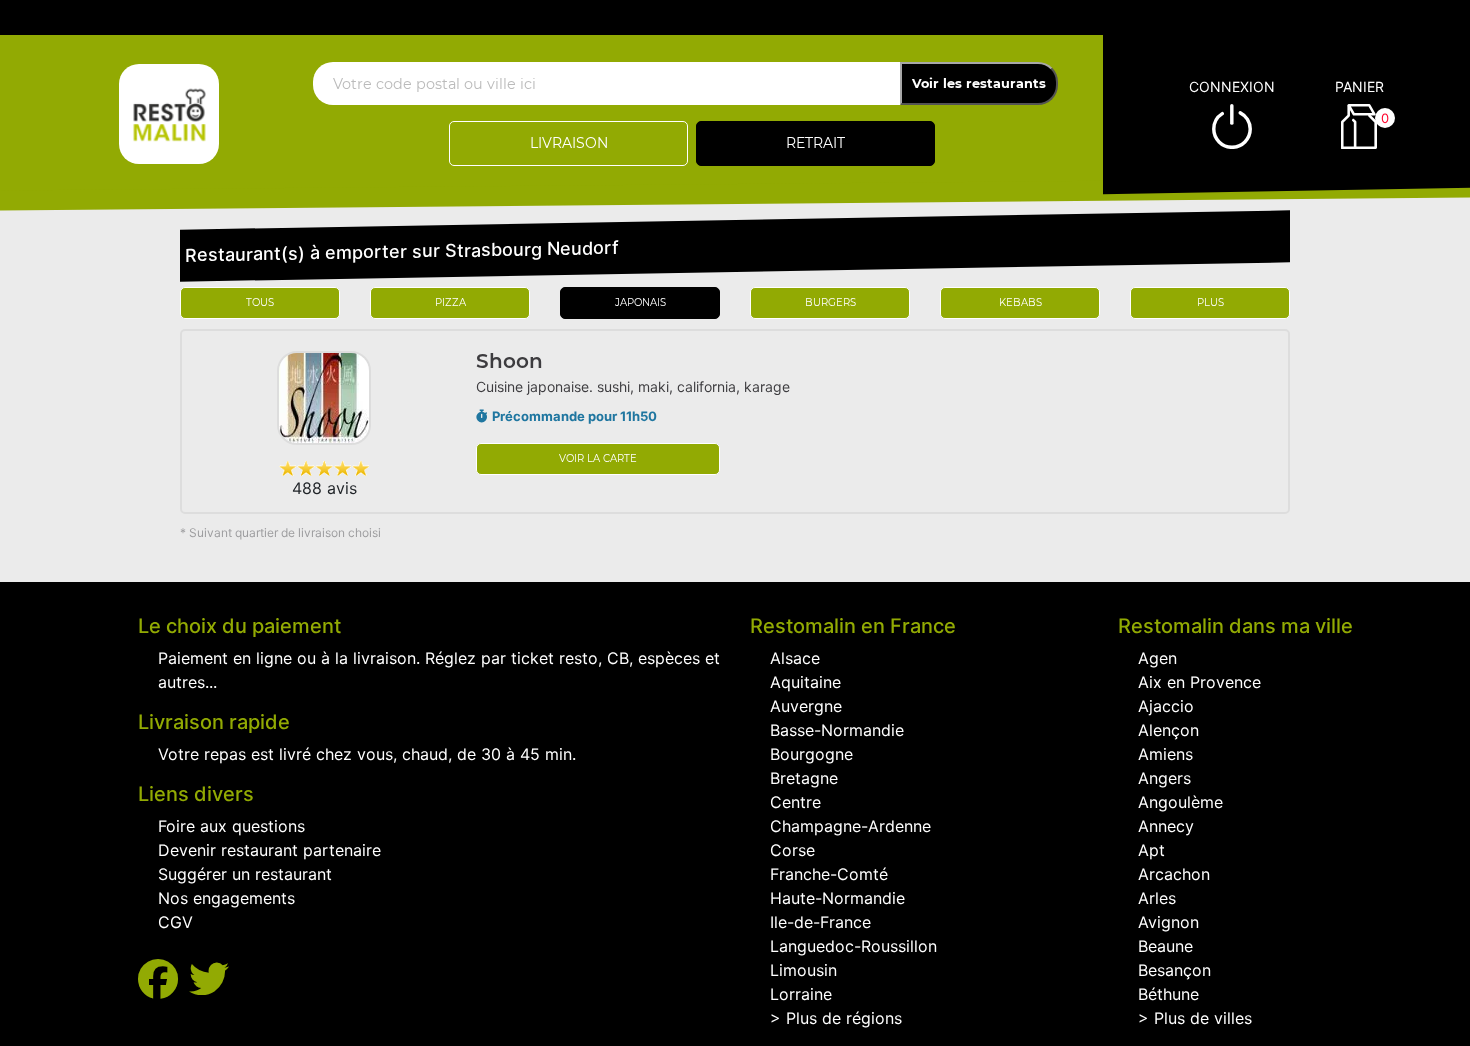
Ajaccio (1166, 706)
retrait (815, 143)
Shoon (509, 361)
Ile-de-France (820, 922)
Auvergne (806, 706)
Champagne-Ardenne (850, 826)
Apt (1151, 850)
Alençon (1168, 730)
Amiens (1165, 754)
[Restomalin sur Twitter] (209, 979)
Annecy (1166, 826)
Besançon (1174, 970)
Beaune (1165, 946)
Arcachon (1174, 874)
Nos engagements (226, 898)
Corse (792, 850)
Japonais (640, 302)
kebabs (1020, 302)
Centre (795, 802)
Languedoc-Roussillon (853, 946)
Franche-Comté (829, 874)
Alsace (795, 658)
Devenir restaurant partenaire (269, 850)
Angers (1164, 778)
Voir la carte (598, 458)
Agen (1157, 658)
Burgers (830, 302)
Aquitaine (805, 682)
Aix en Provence (1199, 682)
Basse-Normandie (837, 730)
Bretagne (804, 778)
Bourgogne (811, 754)
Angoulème (1180, 802)
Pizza (450, 302)
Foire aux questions (231, 826)
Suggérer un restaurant (245, 874)
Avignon (1168, 922)
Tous (260, 302)
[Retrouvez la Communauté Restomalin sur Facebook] (163, 979)
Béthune (1168, 994)
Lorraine (801, 994)
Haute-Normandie (837, 898)
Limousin (803, 970)
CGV (175, 922)
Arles (1157, 898)
